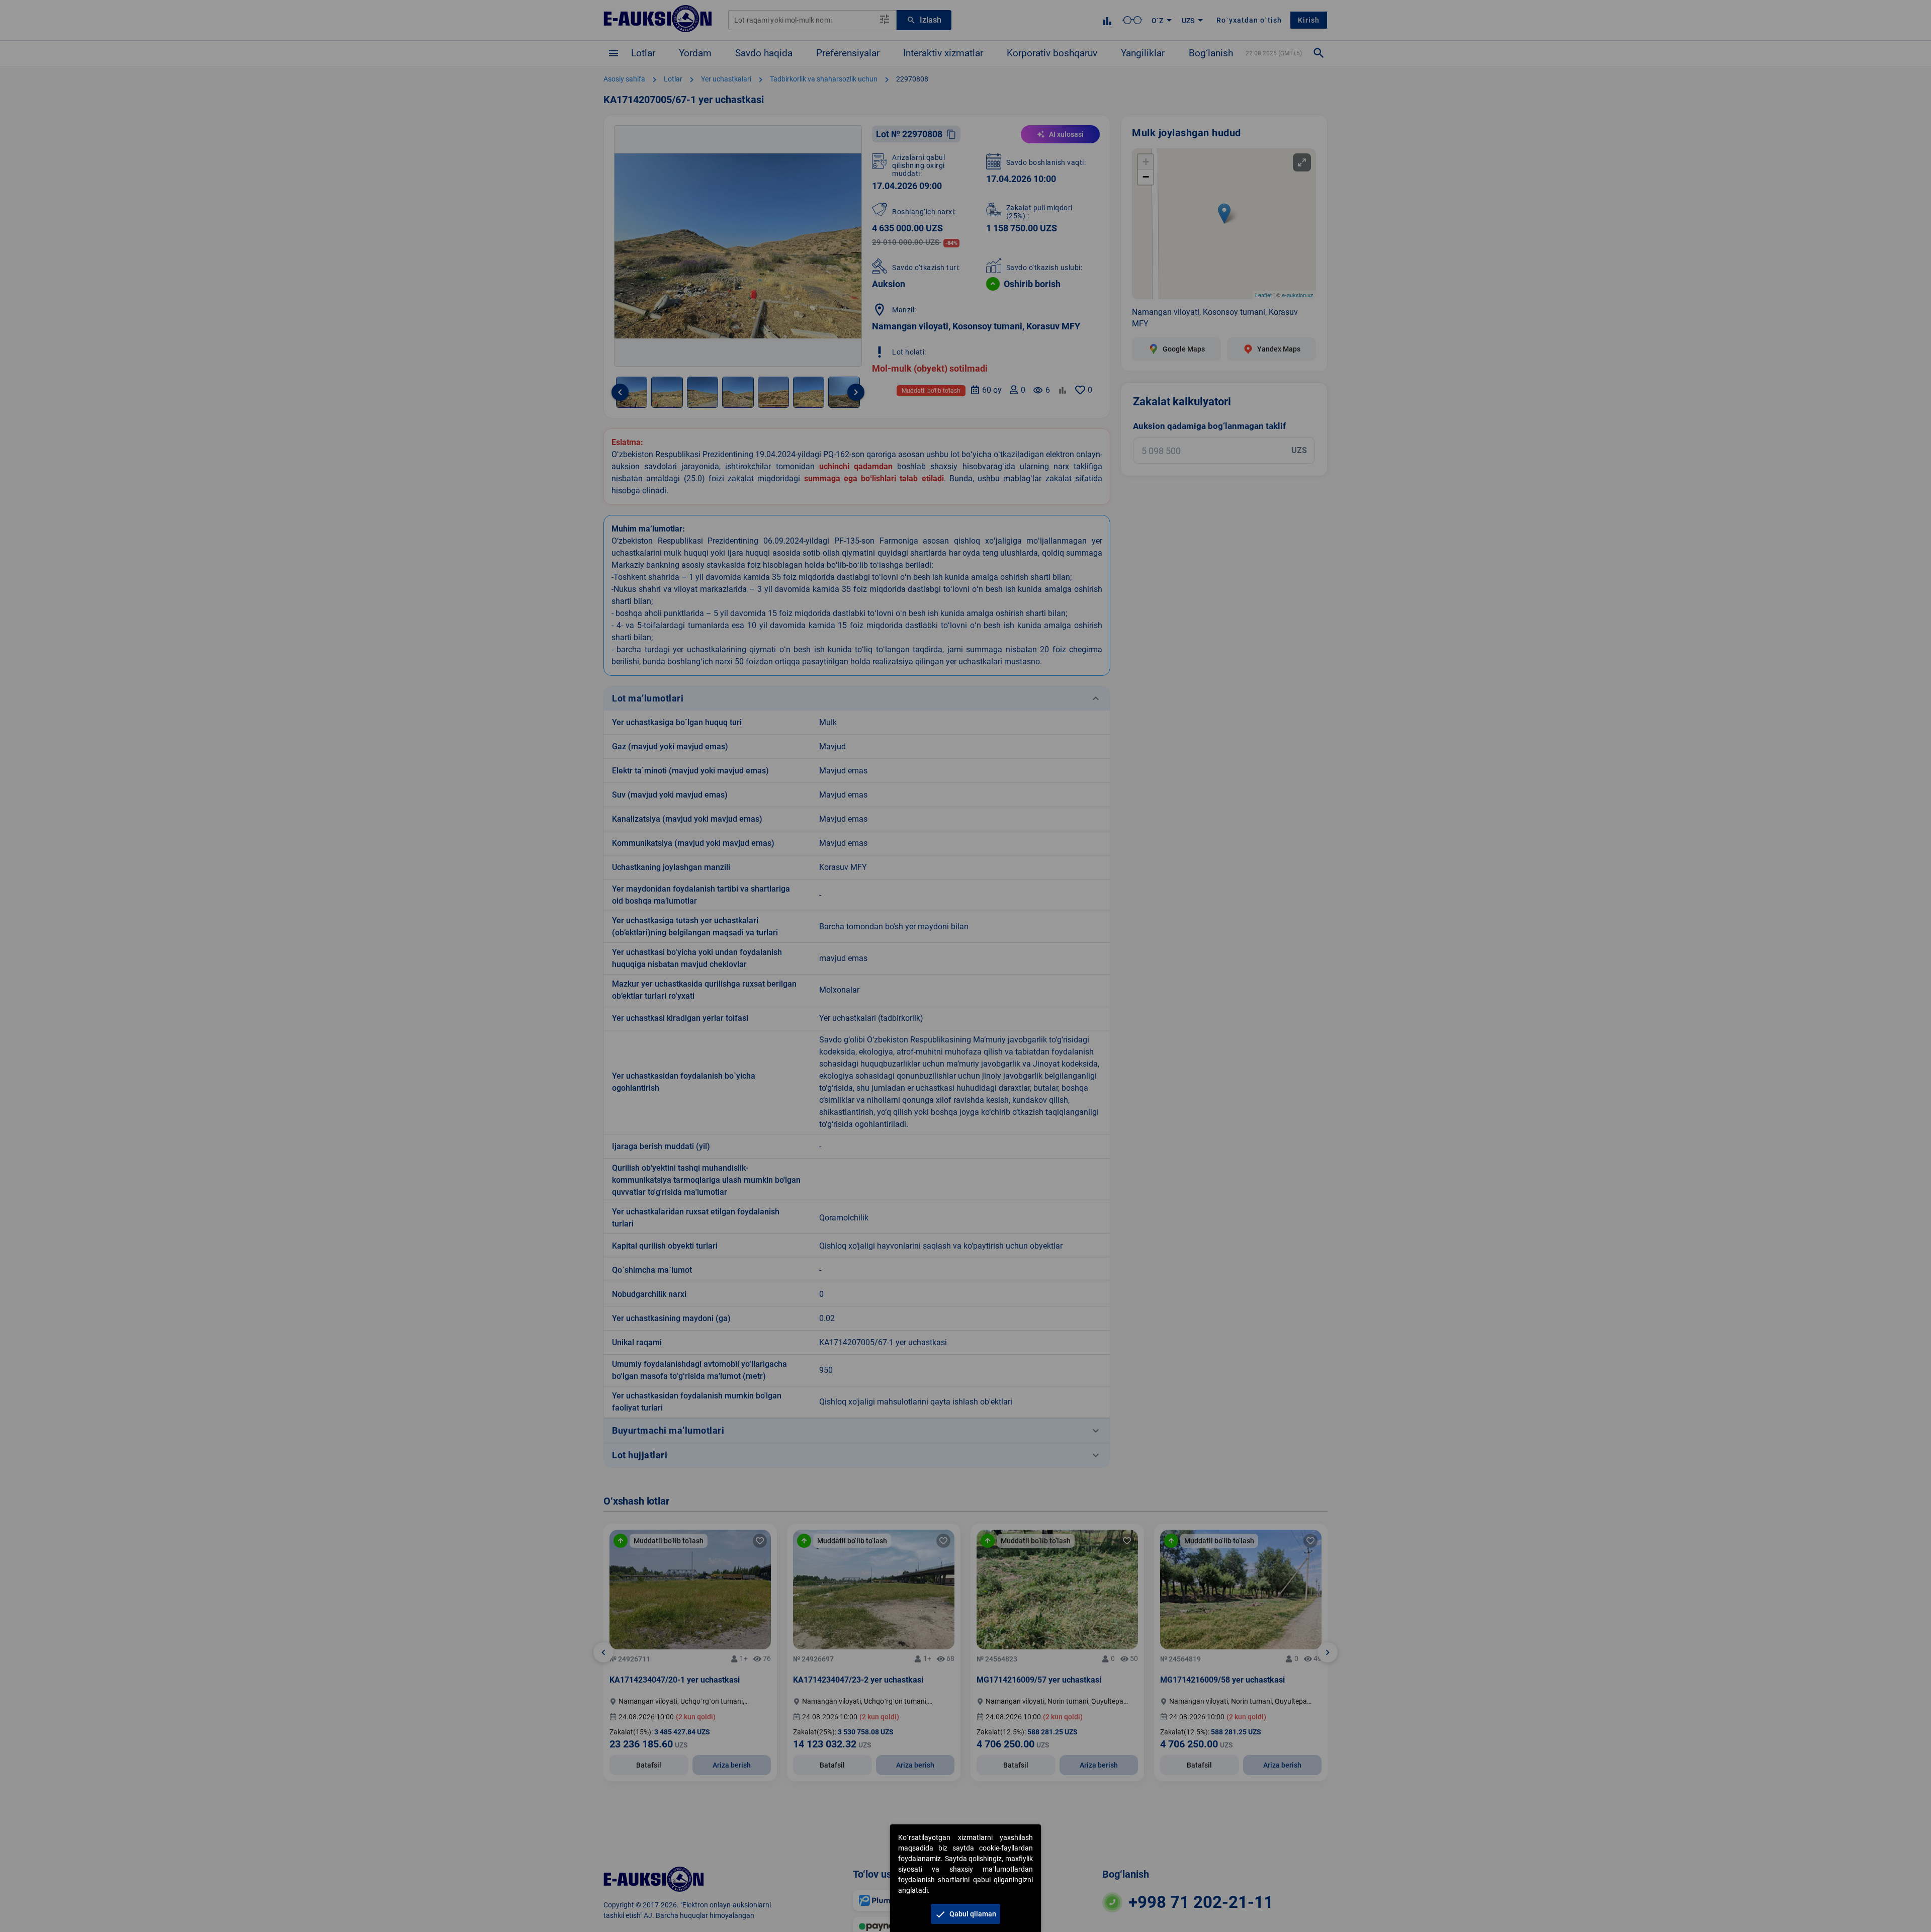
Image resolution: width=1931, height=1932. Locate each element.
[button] (965, 1914)
